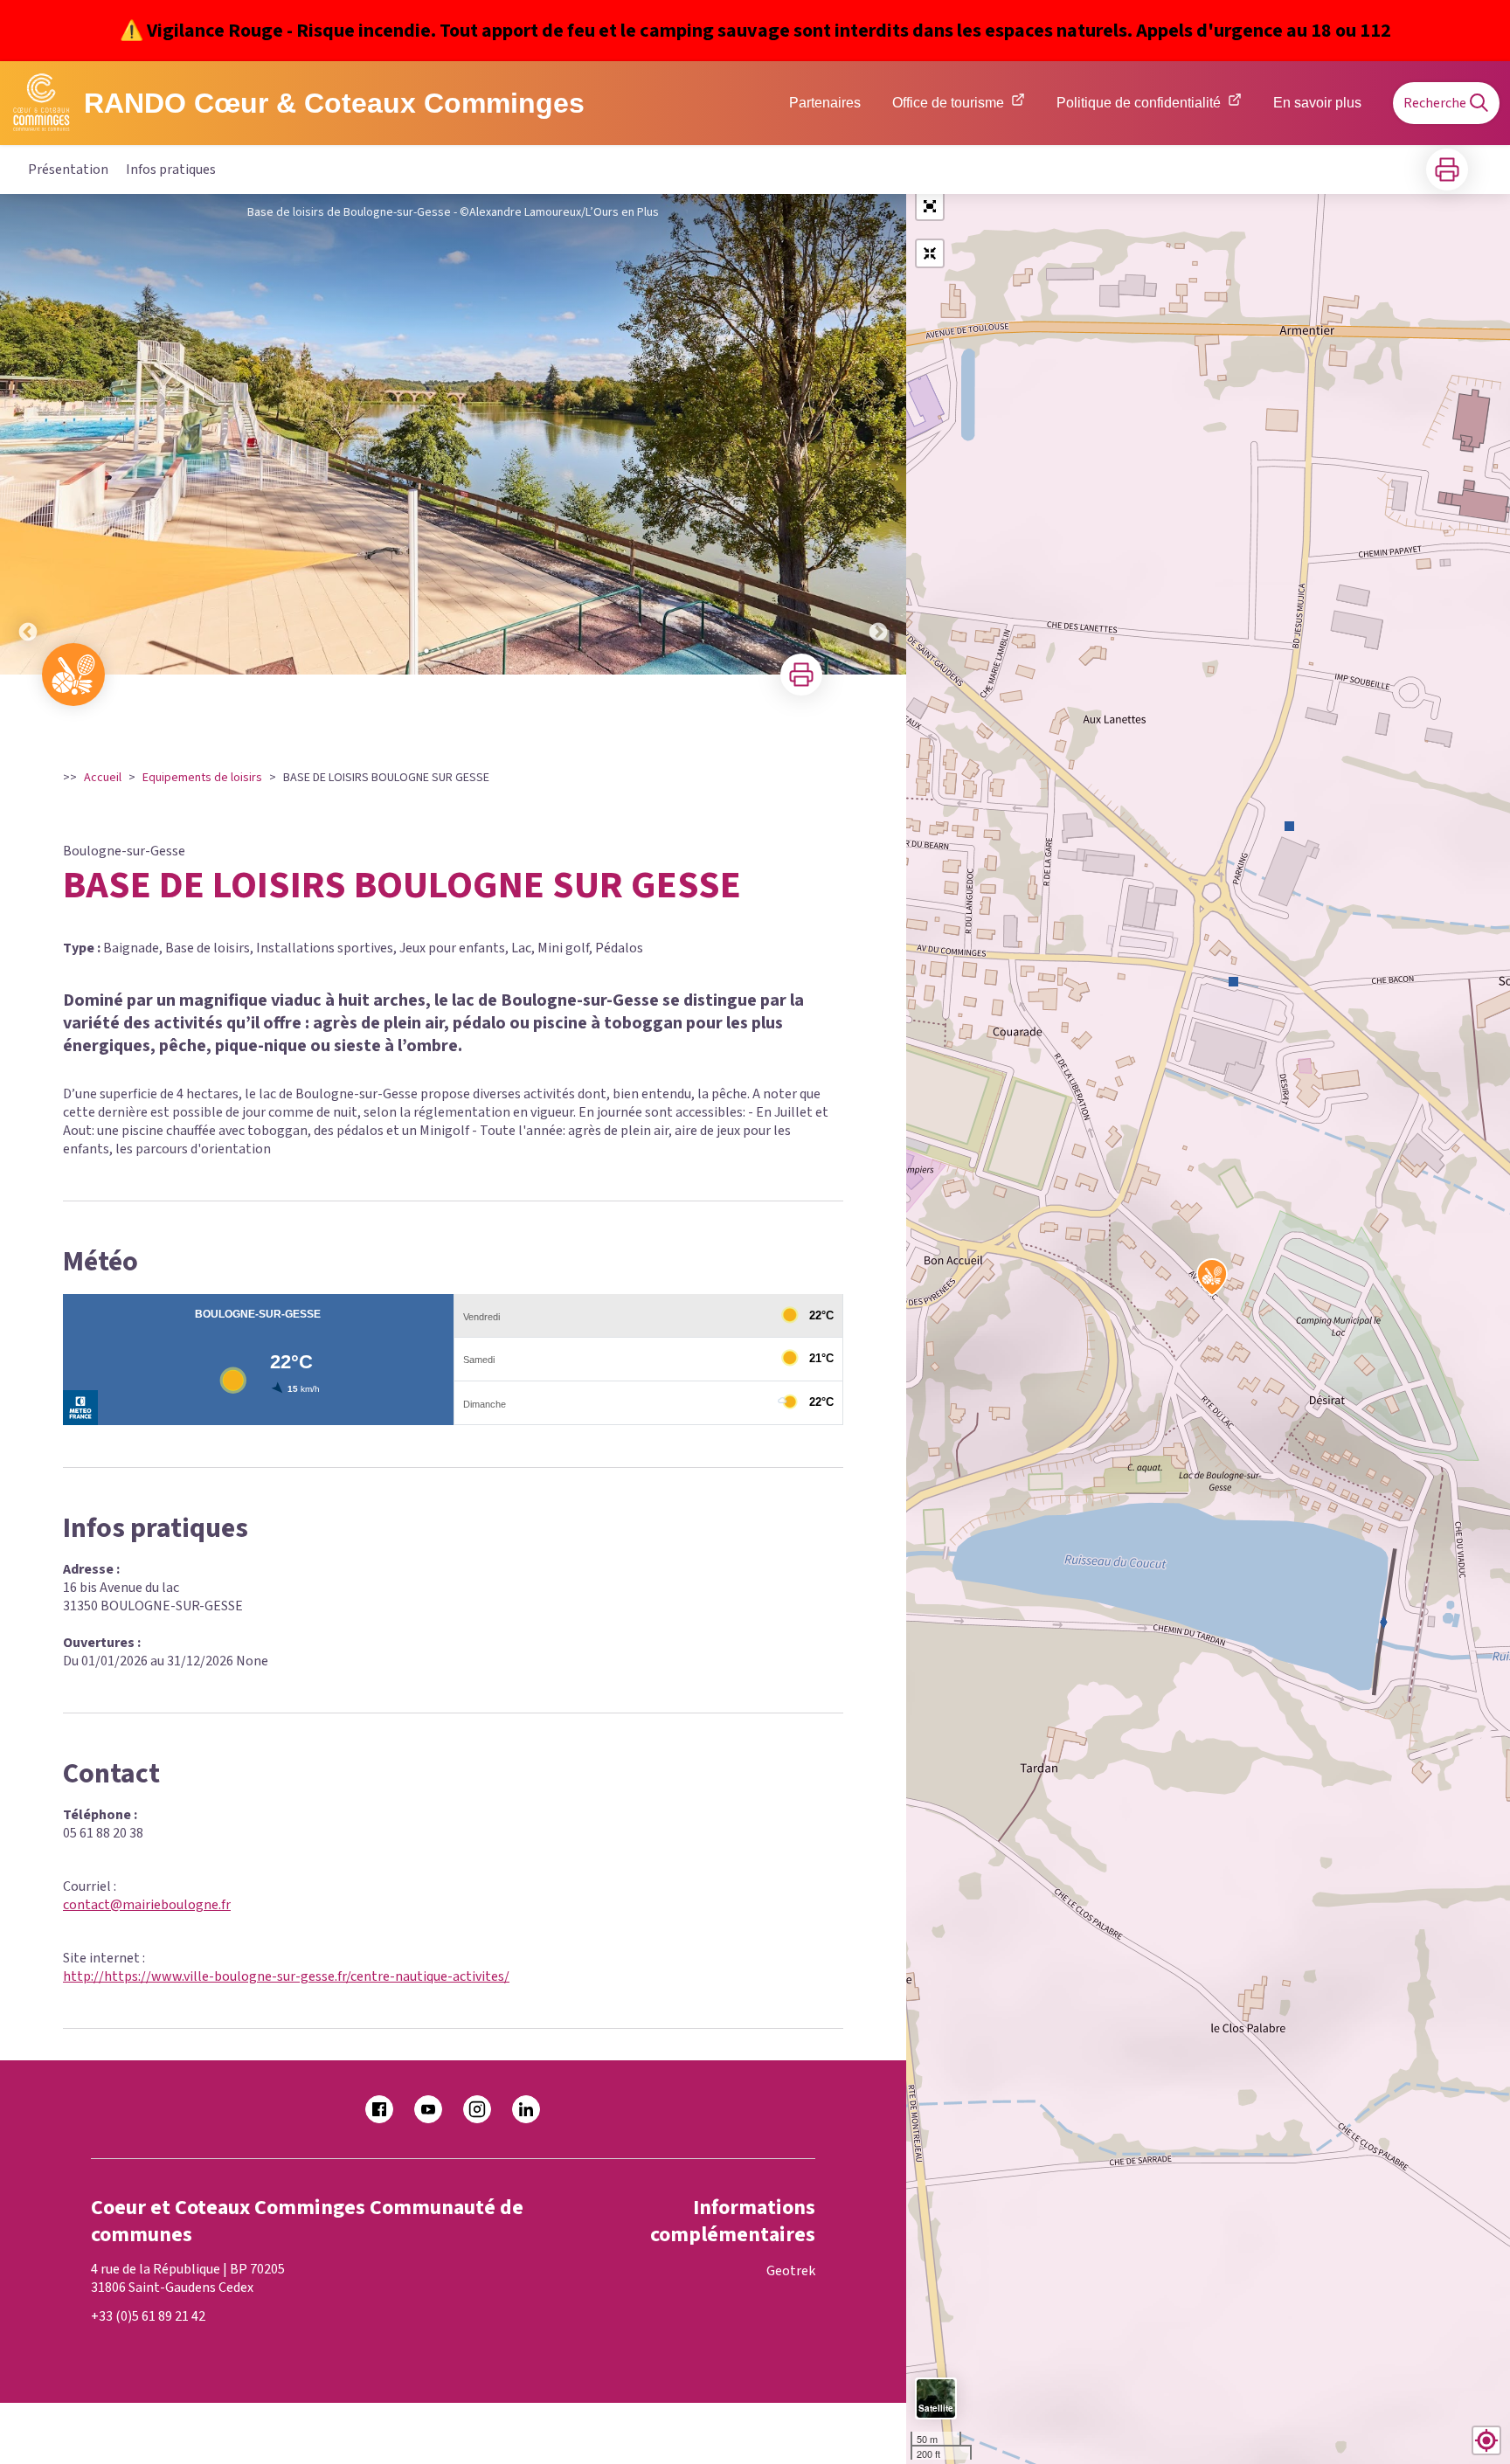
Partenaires (825, 103)
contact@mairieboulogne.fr (147, 1905)
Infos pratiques (171, 170)
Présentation (68, 170)
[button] (930, 206)
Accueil (103, 778)
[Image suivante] (878, 434)
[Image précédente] (28, 434)
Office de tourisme (948, 103)
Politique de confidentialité (1139, 103)
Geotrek (791, 2271)
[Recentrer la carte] (930, 253)
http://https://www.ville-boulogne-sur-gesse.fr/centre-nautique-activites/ (286, 1976)
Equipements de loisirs (202, 778)
